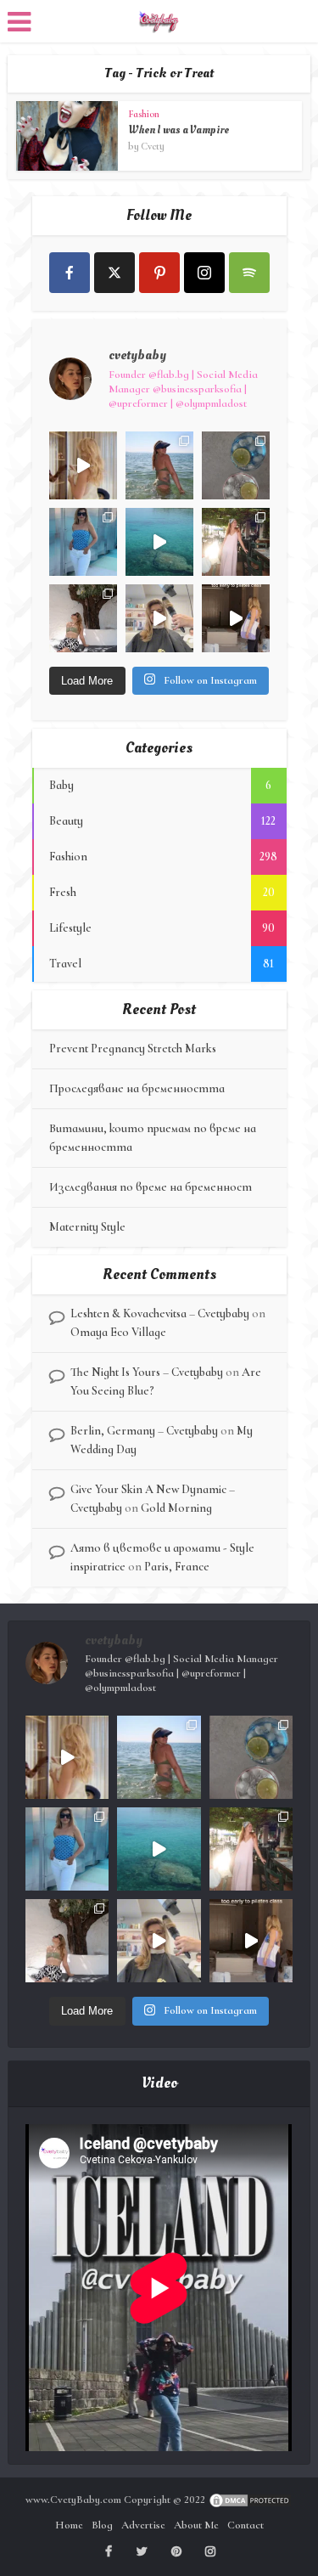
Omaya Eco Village (118, 1332)
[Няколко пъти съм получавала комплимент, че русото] (159, 618)
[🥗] (236, 542)
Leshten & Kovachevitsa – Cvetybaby (160, 1313)
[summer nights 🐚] (236, 465)
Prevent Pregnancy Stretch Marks (133, 1048)
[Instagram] (204, 273)
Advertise (143, 2525)
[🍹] (83, 542)
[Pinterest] (159, 273)
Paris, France (177, 1567)
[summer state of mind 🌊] (159, 465)
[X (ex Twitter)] (114, 273)
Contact (245, 2525)
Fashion (144, 114)
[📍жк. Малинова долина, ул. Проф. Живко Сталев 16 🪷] (236, 618)
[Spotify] (249, 273)
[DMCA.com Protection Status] (250, 2500)
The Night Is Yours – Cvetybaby (147, 1372)
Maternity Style (87, 1227)
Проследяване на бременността (137, 1088)
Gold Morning (176, 1508)
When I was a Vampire (179, 130)
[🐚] (83, 618)
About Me (196, 2525)
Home (69, 2525)
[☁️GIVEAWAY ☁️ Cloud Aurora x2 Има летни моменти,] (83, 465)
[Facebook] (70, 273)
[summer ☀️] (159, 542)
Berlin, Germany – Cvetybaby (144, 1431)
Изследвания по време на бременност (151, 1187)
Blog (102, 2525)
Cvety (153, 146)
